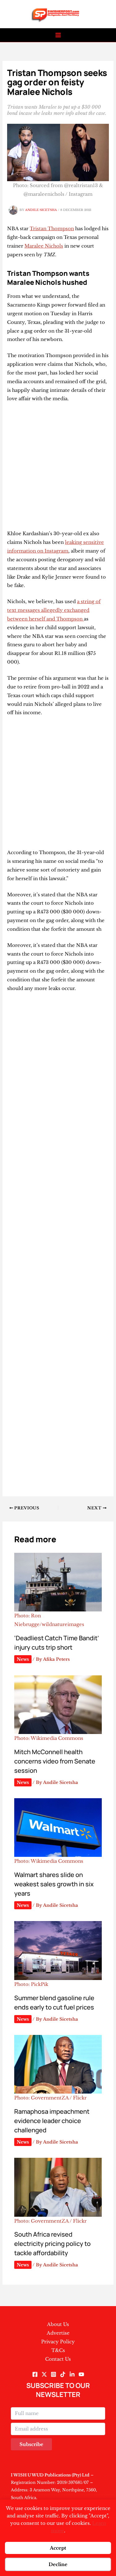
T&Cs (58, 2350)
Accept (58, 2548)
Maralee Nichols (44, 246)
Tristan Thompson (52, 228)
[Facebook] (35, 2374)
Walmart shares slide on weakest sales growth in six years (54, 1884)
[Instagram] (54, 2374)
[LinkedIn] (72, 2374)
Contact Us (58, 2359)
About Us (58, 2324)
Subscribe (31, 2444)
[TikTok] (63, 2374)
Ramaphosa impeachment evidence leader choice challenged (52, 2121)
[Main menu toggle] (58, 35)
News (23, 1659)
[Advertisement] (58, 469)
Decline (58, 2564)
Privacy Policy (58, 2342)
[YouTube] (81, 2374)
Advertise (58, 2333)
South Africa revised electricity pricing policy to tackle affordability (52, 2244)
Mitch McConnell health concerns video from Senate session (55, 1761)
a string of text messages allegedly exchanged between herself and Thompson (54, 610)
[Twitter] (44, 2374)
